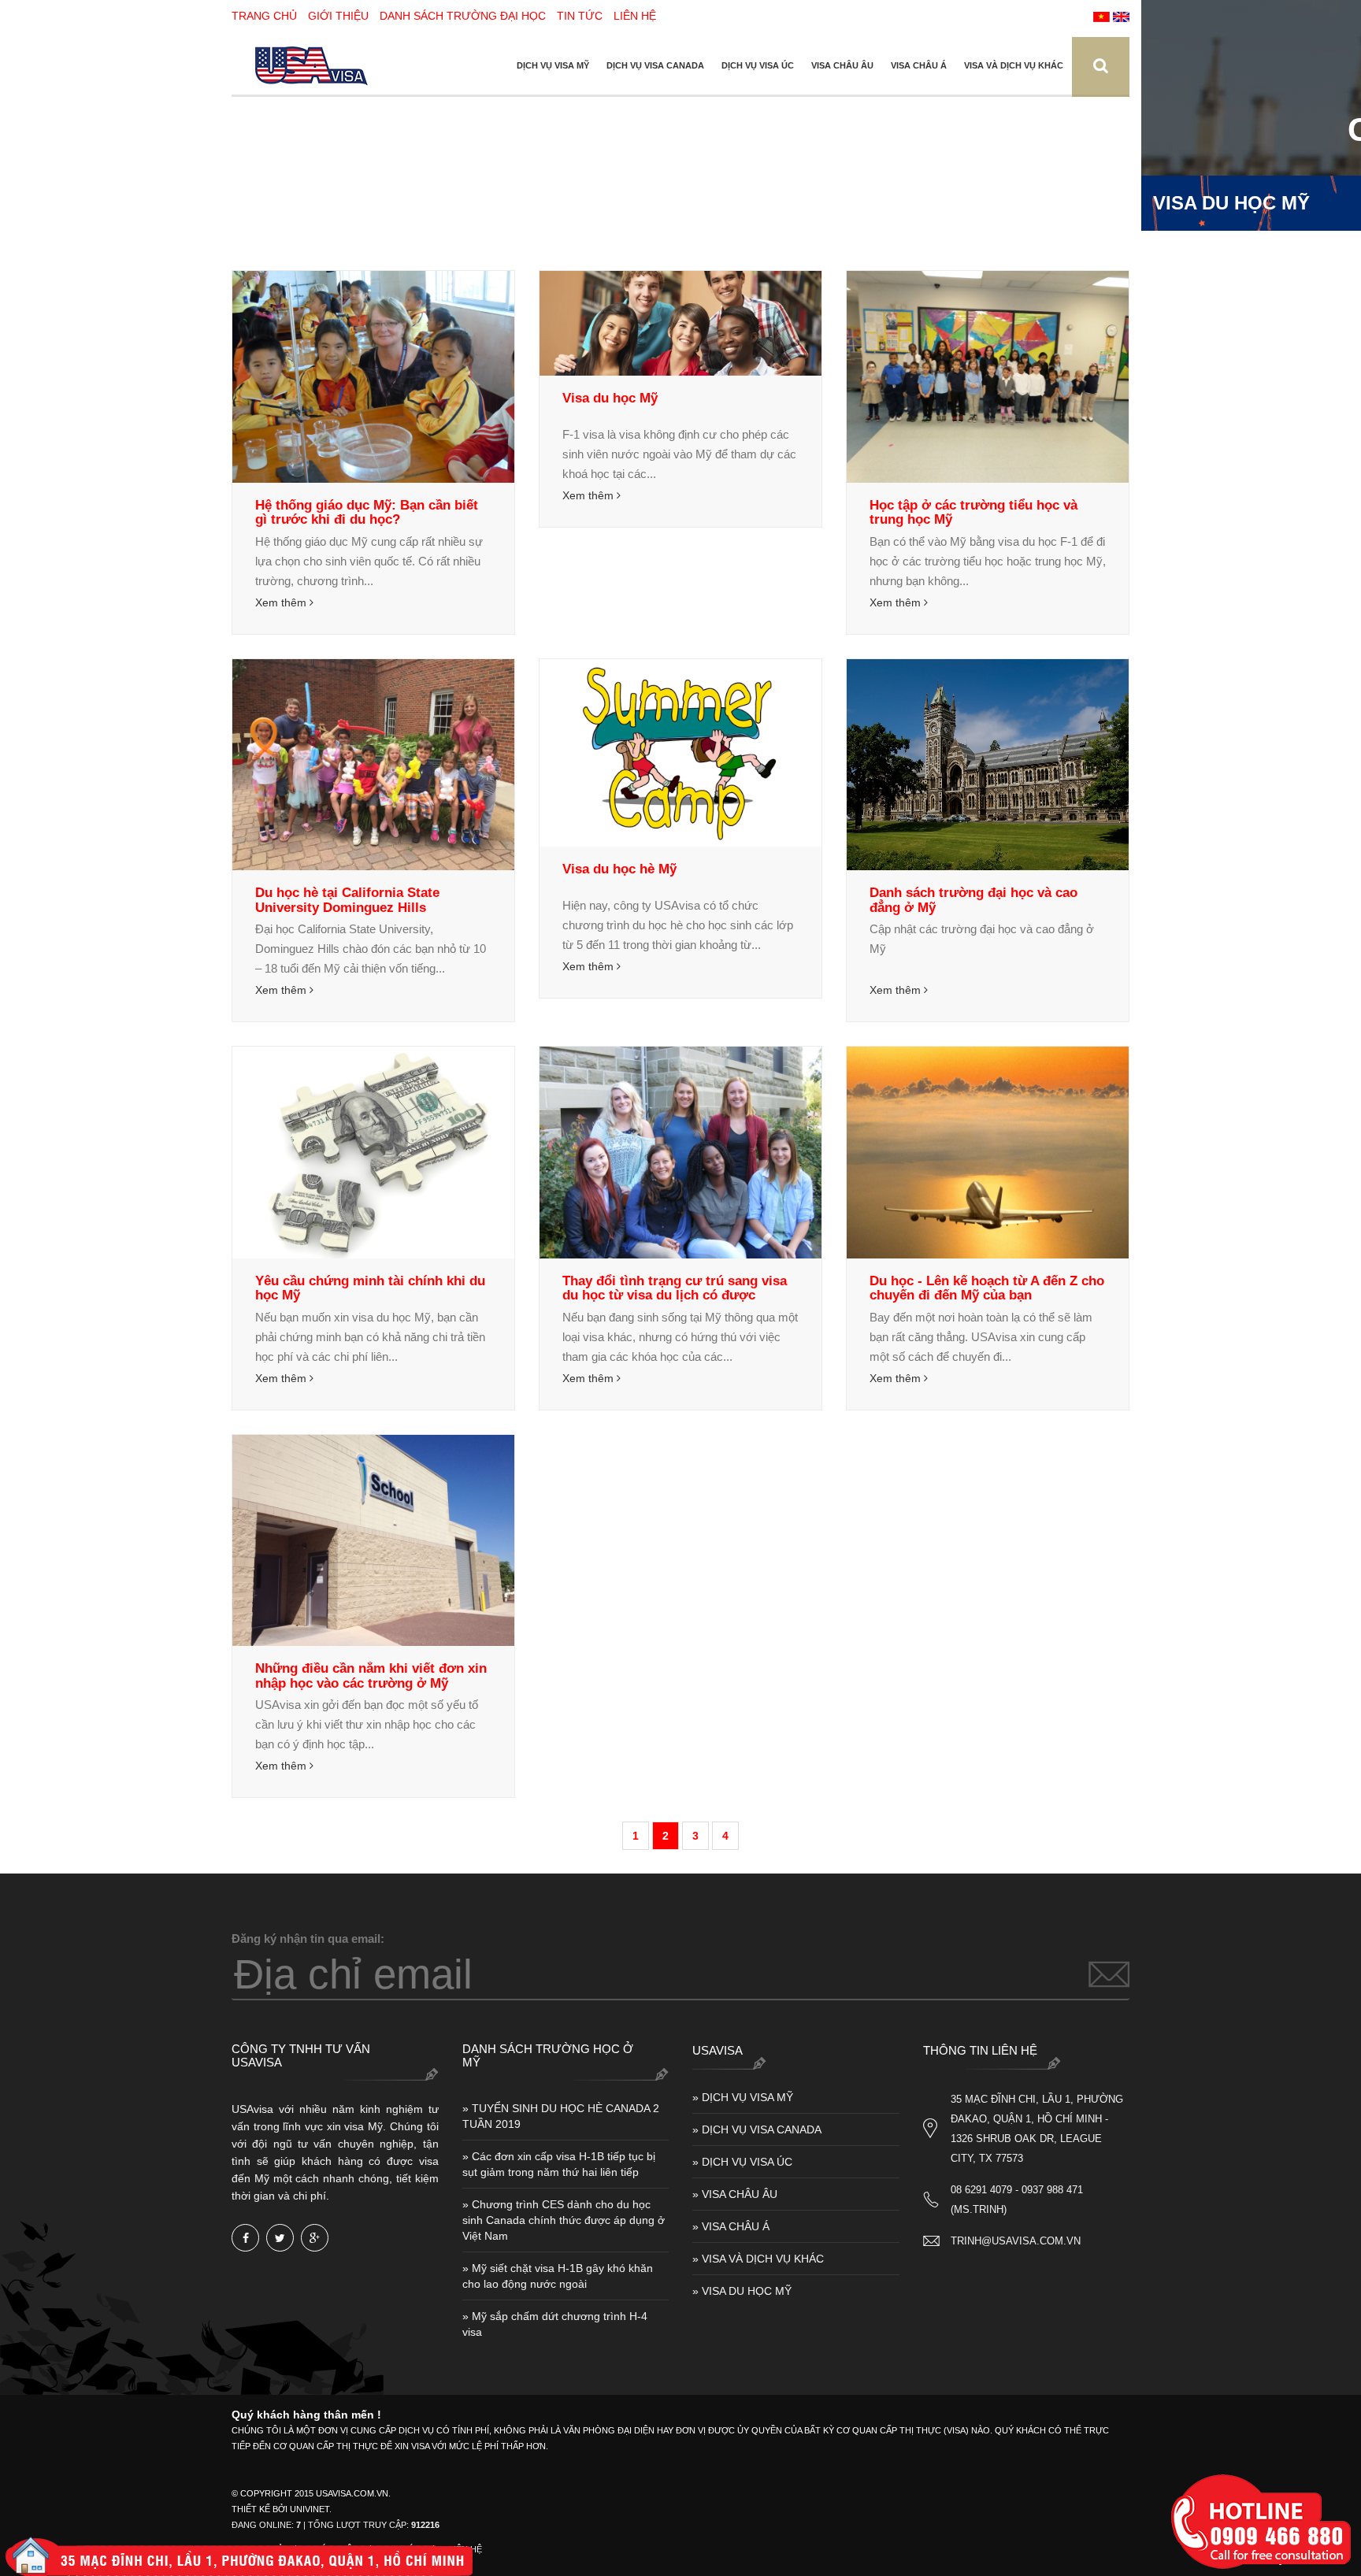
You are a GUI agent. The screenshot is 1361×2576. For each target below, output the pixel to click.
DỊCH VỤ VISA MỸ (553, 65)
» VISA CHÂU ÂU (735, 2194)
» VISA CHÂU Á (731, 2226)
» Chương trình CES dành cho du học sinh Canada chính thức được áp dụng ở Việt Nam (564, 2220)
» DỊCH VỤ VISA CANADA (757, 2129)
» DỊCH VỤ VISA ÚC (742, 2162)
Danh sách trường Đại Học (463, 16)
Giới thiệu (338, 16)
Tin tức (580, 16)
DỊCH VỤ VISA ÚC (758, 65)
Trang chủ (264, 16)
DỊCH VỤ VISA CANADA (655, 65)
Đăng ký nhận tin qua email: (308, 1938)
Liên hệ (635, 16)
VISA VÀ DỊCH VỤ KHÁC (1014, 65)
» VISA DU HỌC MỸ (742, 2291)
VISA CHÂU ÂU (842, 65)
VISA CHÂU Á (919, 65)
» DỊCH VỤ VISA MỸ (743, 2097)
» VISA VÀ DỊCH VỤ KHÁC (758, 2259)
